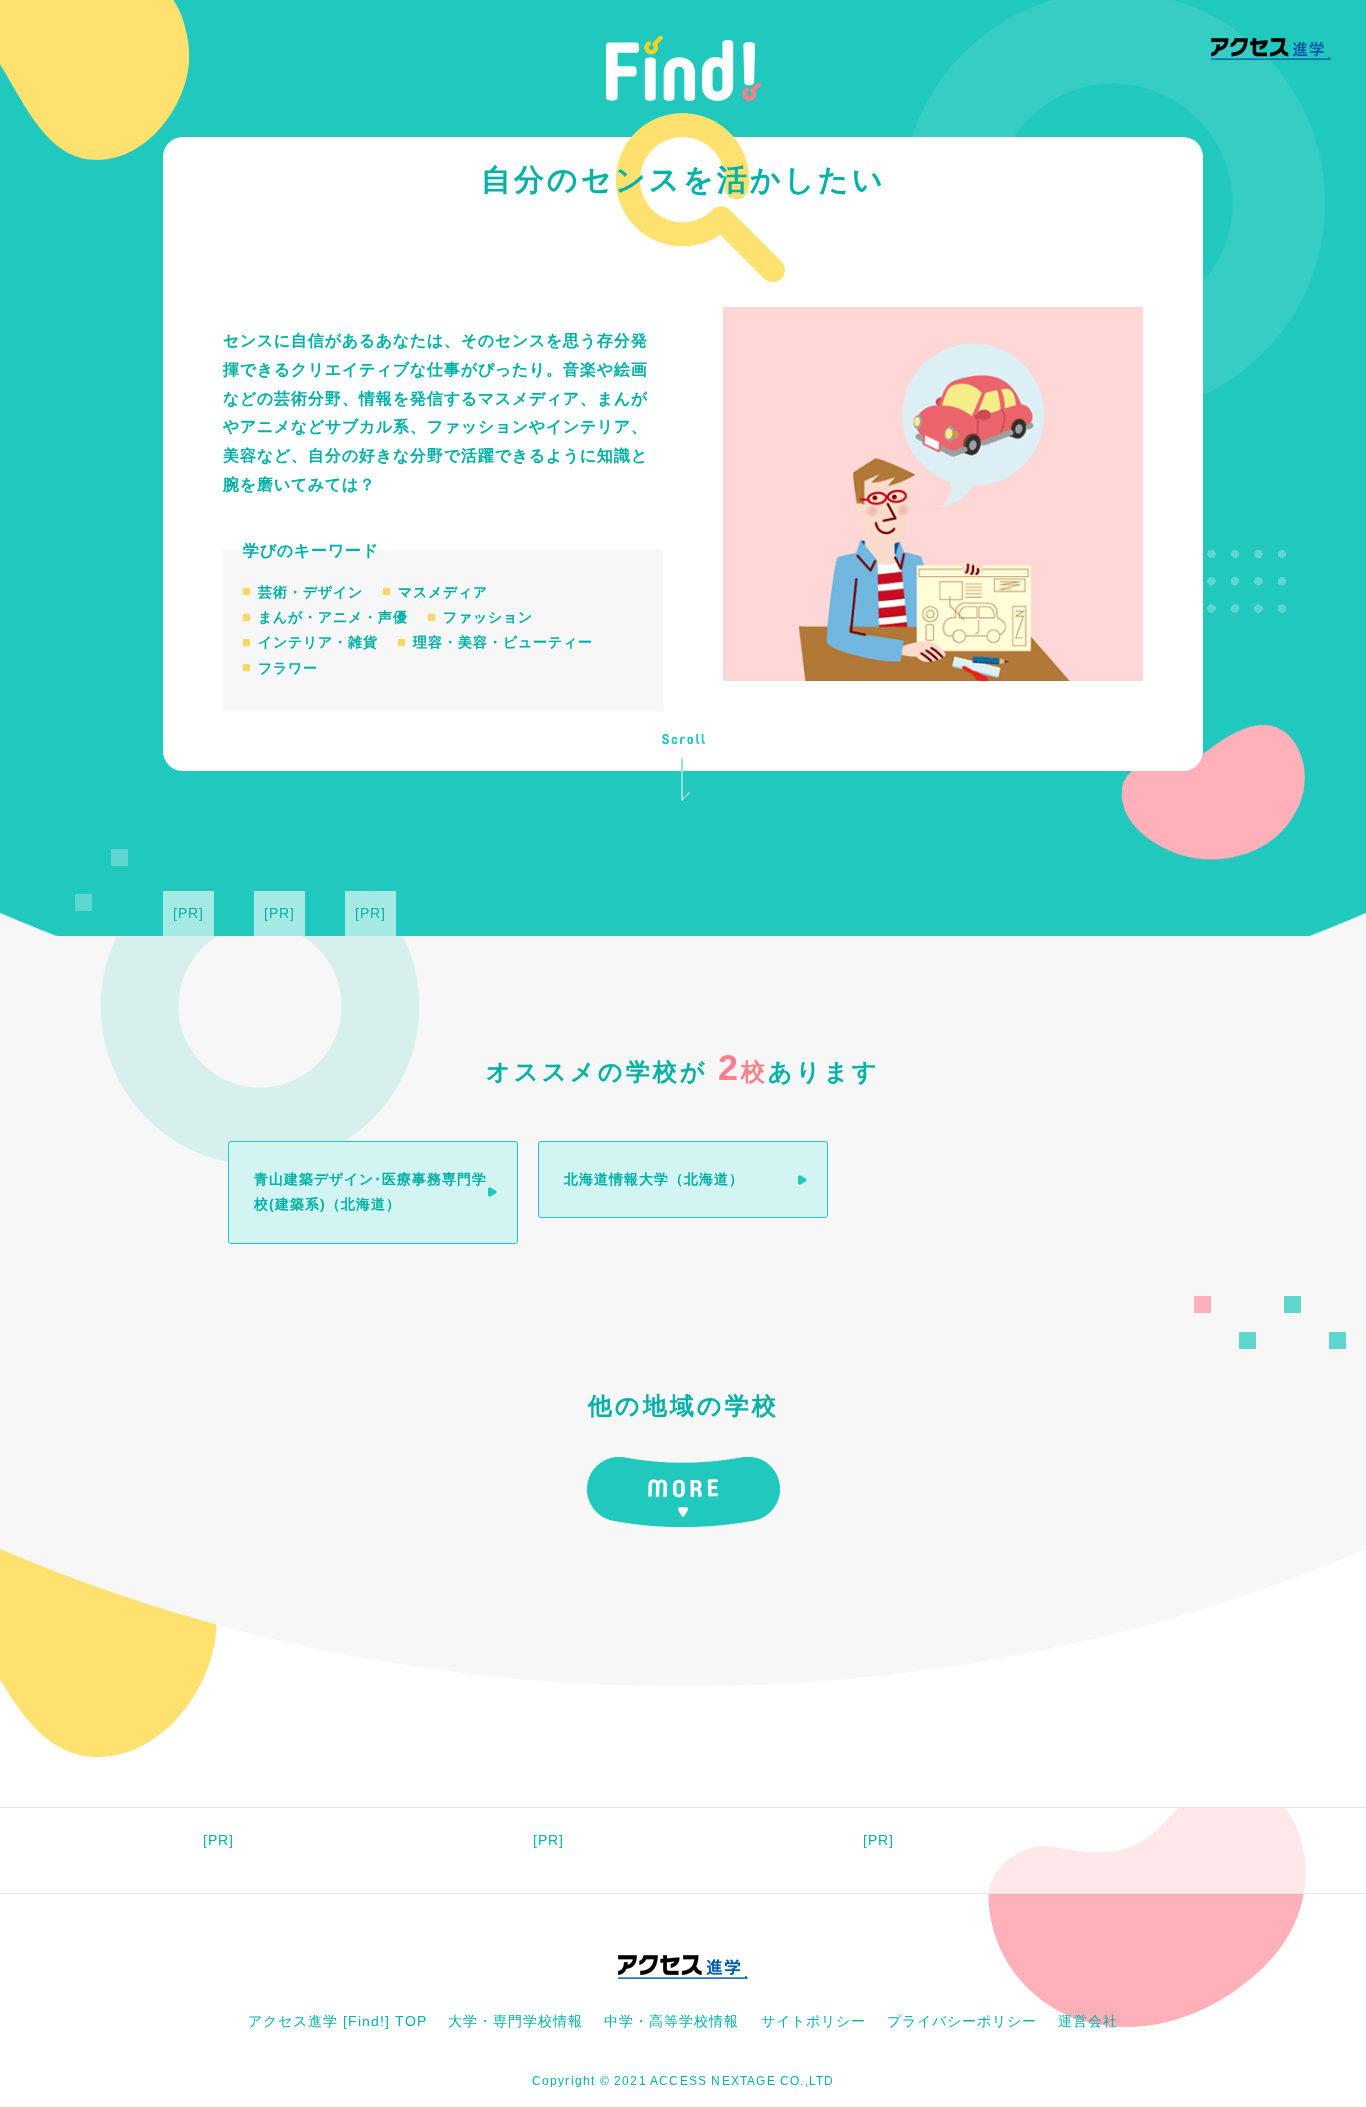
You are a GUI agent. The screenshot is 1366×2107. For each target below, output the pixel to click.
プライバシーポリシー (962, 2021)
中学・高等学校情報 (671, 2021)
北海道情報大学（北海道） (654, 1179)
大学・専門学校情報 (515, 2021)
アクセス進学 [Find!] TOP (337, 2021)
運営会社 (1088, 2021)
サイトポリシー (813, 2021)
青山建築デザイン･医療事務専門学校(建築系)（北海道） (370, 1191)
